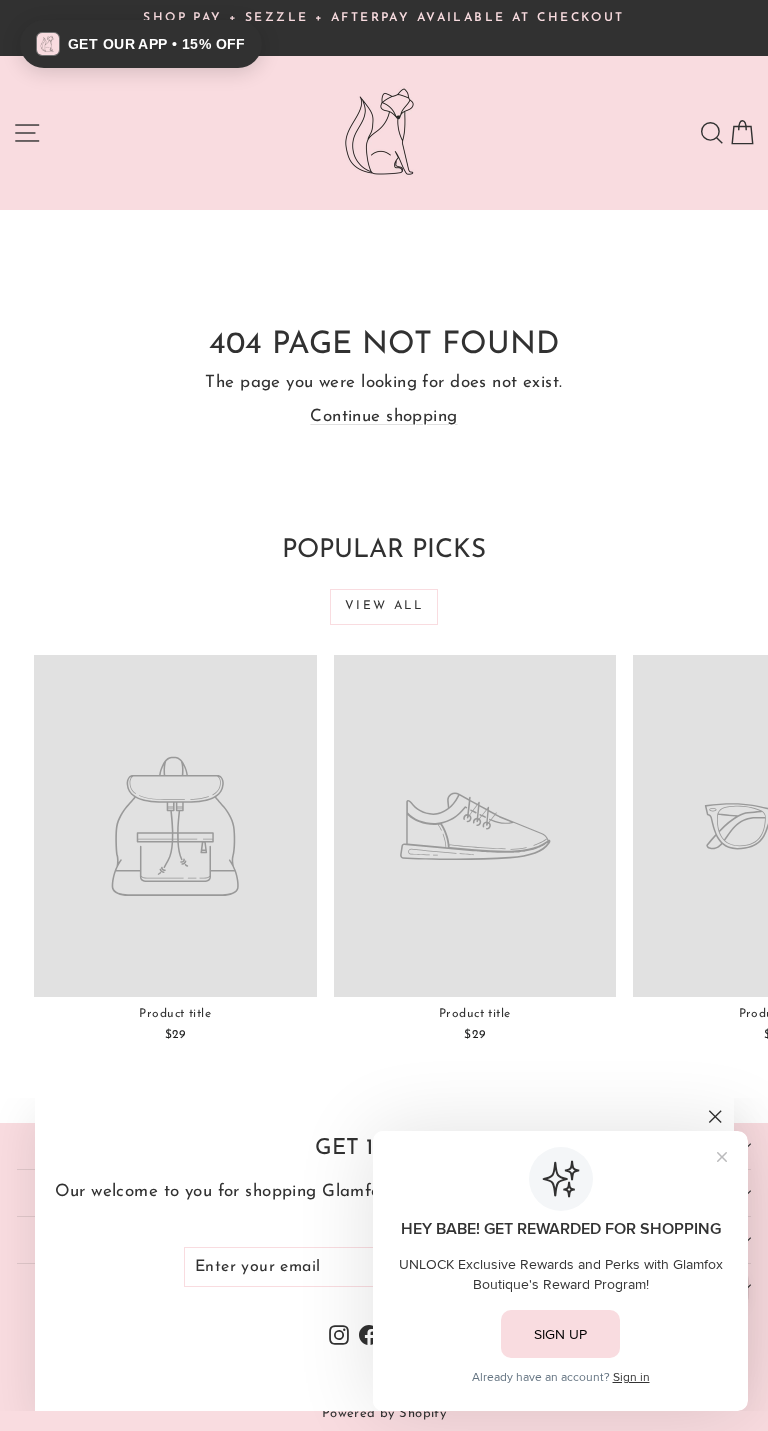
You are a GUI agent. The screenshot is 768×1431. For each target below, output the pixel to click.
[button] (141, 44)
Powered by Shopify (384, 1413)
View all (384, 606)
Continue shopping (383, 416)
